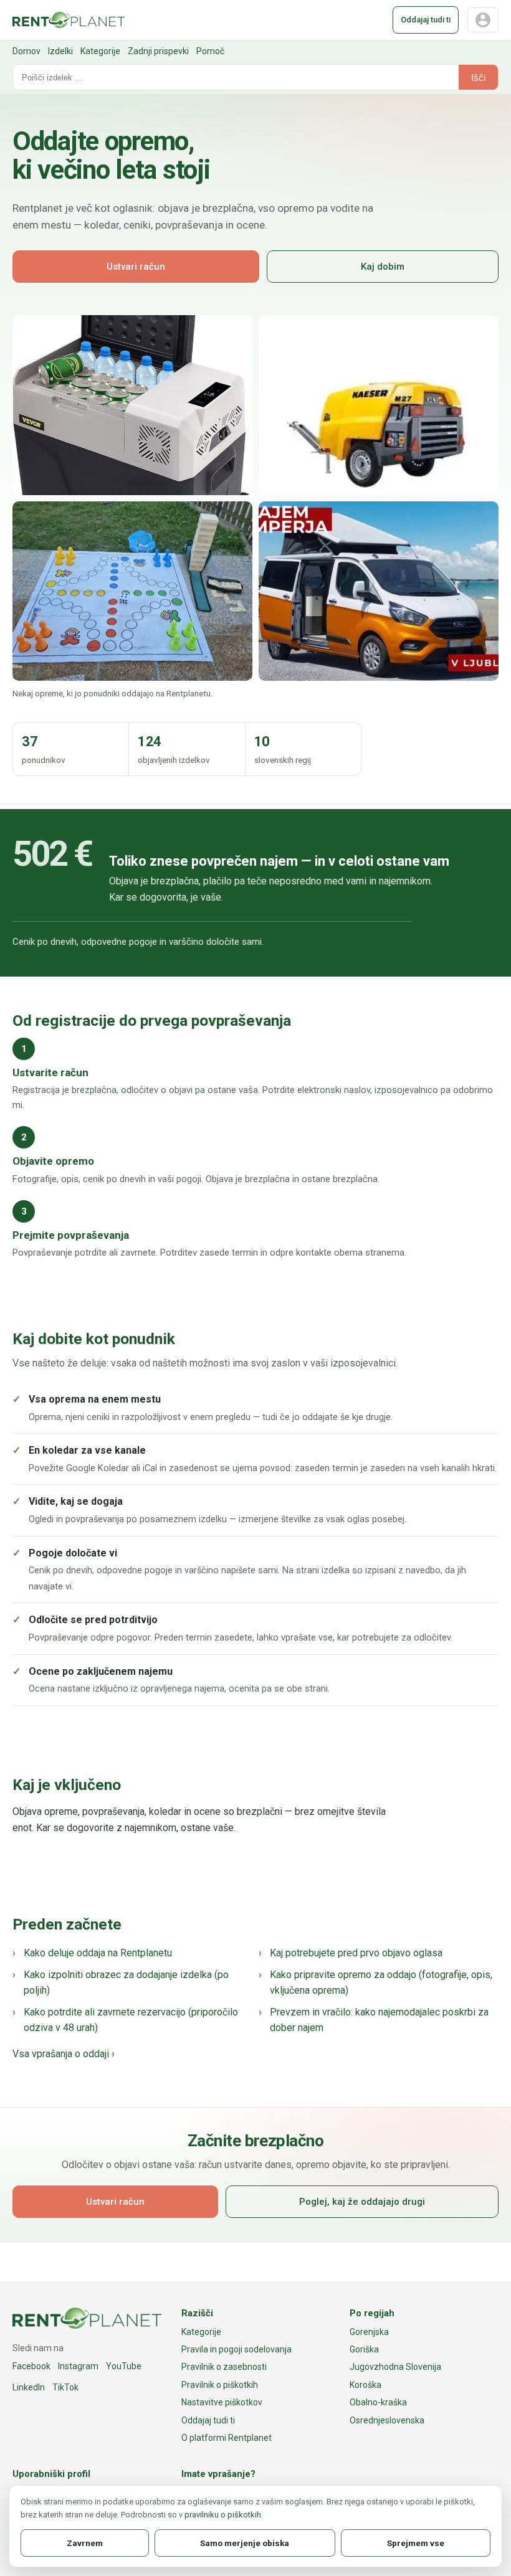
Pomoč (210, 51)
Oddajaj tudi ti (426, 20)
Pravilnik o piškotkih (220, 2385)
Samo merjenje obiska (245, 2543)
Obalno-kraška (378, 2402)
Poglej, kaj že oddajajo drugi (362, 2202)
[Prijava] (483, 20)
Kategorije (100, 51)
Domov (26, 51)
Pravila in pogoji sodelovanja (236, 2349)
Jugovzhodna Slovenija (395, 2367)
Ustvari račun (136, 267)
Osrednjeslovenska (387, 2420)
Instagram (78, 2366)
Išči (478, 78)
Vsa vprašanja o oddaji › (64, 2054)
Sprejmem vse (416, 2543)
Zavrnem (85, 2543)
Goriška (364, 2349)
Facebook (31, 2366)
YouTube (124, 2366)
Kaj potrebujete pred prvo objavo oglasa (356, 1953)
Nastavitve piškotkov (222, 2402)
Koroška (365, 2385)
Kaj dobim (383, 267)
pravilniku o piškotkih (223, 2515)
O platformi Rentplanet (227, 2438)
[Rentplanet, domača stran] (69, 20)
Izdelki (60, 51)
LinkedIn (29, 2387)
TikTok (65, 2387)
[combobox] (236, 77)
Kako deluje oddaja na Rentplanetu (98, 1953)
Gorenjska (369, 2332)
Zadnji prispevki (158, 51)
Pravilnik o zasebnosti (224, 2367)
